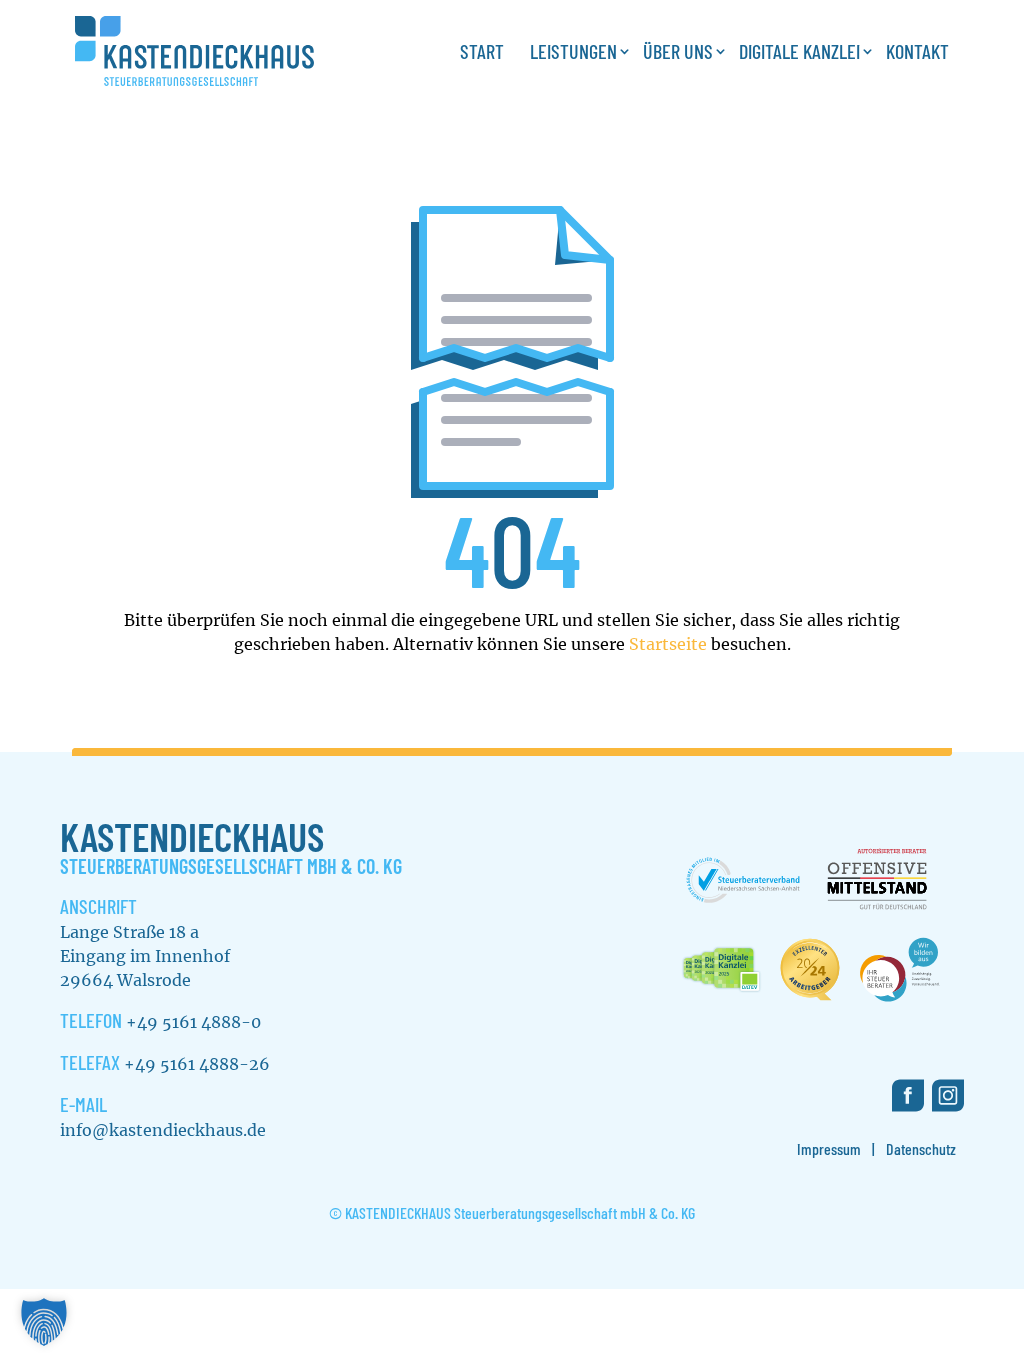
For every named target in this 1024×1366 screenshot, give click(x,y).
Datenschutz (921, 1148)
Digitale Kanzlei (799, 51)
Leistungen (573, 51)
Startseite (668, 644)
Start (482, 51)
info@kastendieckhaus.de (163, 1130)
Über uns (678, 51)
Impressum (829, 1148)
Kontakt (917, 51)
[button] (44, 1322)
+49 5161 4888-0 (193, 1022)
